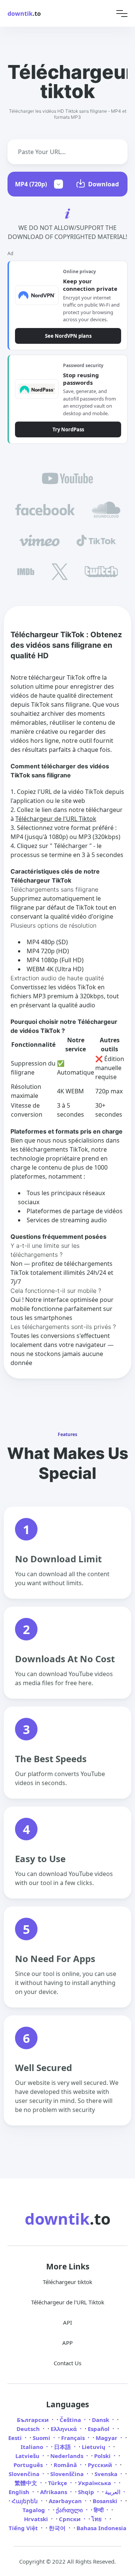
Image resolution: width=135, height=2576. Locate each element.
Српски (70, 2519)
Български (34, 2420)
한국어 (58, 2528)
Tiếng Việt (24, 2528)
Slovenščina (68, 2474)
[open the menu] (122, 13)
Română (66, 2465)
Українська (95, 2483)
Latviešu (28, 2456)
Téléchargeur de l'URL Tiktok (56, 819)
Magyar (107, 2438)
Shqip (87, 2492)
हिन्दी (99, 2510)
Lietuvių (94, 2447)
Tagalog (34, 2510)
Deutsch (29, 2429)
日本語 (63, 2447)
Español (99, 2429)
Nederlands (67, 2456)
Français (74, 2438)
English (20, 2492)
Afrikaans (54, 2492)
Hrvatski (37, 2519)
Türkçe (58, 2483)
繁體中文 (27, 2483)
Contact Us (67, 2363)
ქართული (70, 2510)
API (67, 2322)
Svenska (107, 2474)
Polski (103, 2456)
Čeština (71, 2420)
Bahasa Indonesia (101, 2528)
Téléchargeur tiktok (67, 2282)
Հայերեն (25, 2501)
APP (67, 2343)
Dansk (101, 2420)
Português (29, 2465)
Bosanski (106, 2501)
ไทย (97, 2519)
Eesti (16, 2438)
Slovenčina (25, 2474)
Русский (101, 2465)
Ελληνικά (64, 2429)
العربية (113, 2492)
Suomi (42, 2438)
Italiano (33, 2447)
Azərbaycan (66, 2501)
